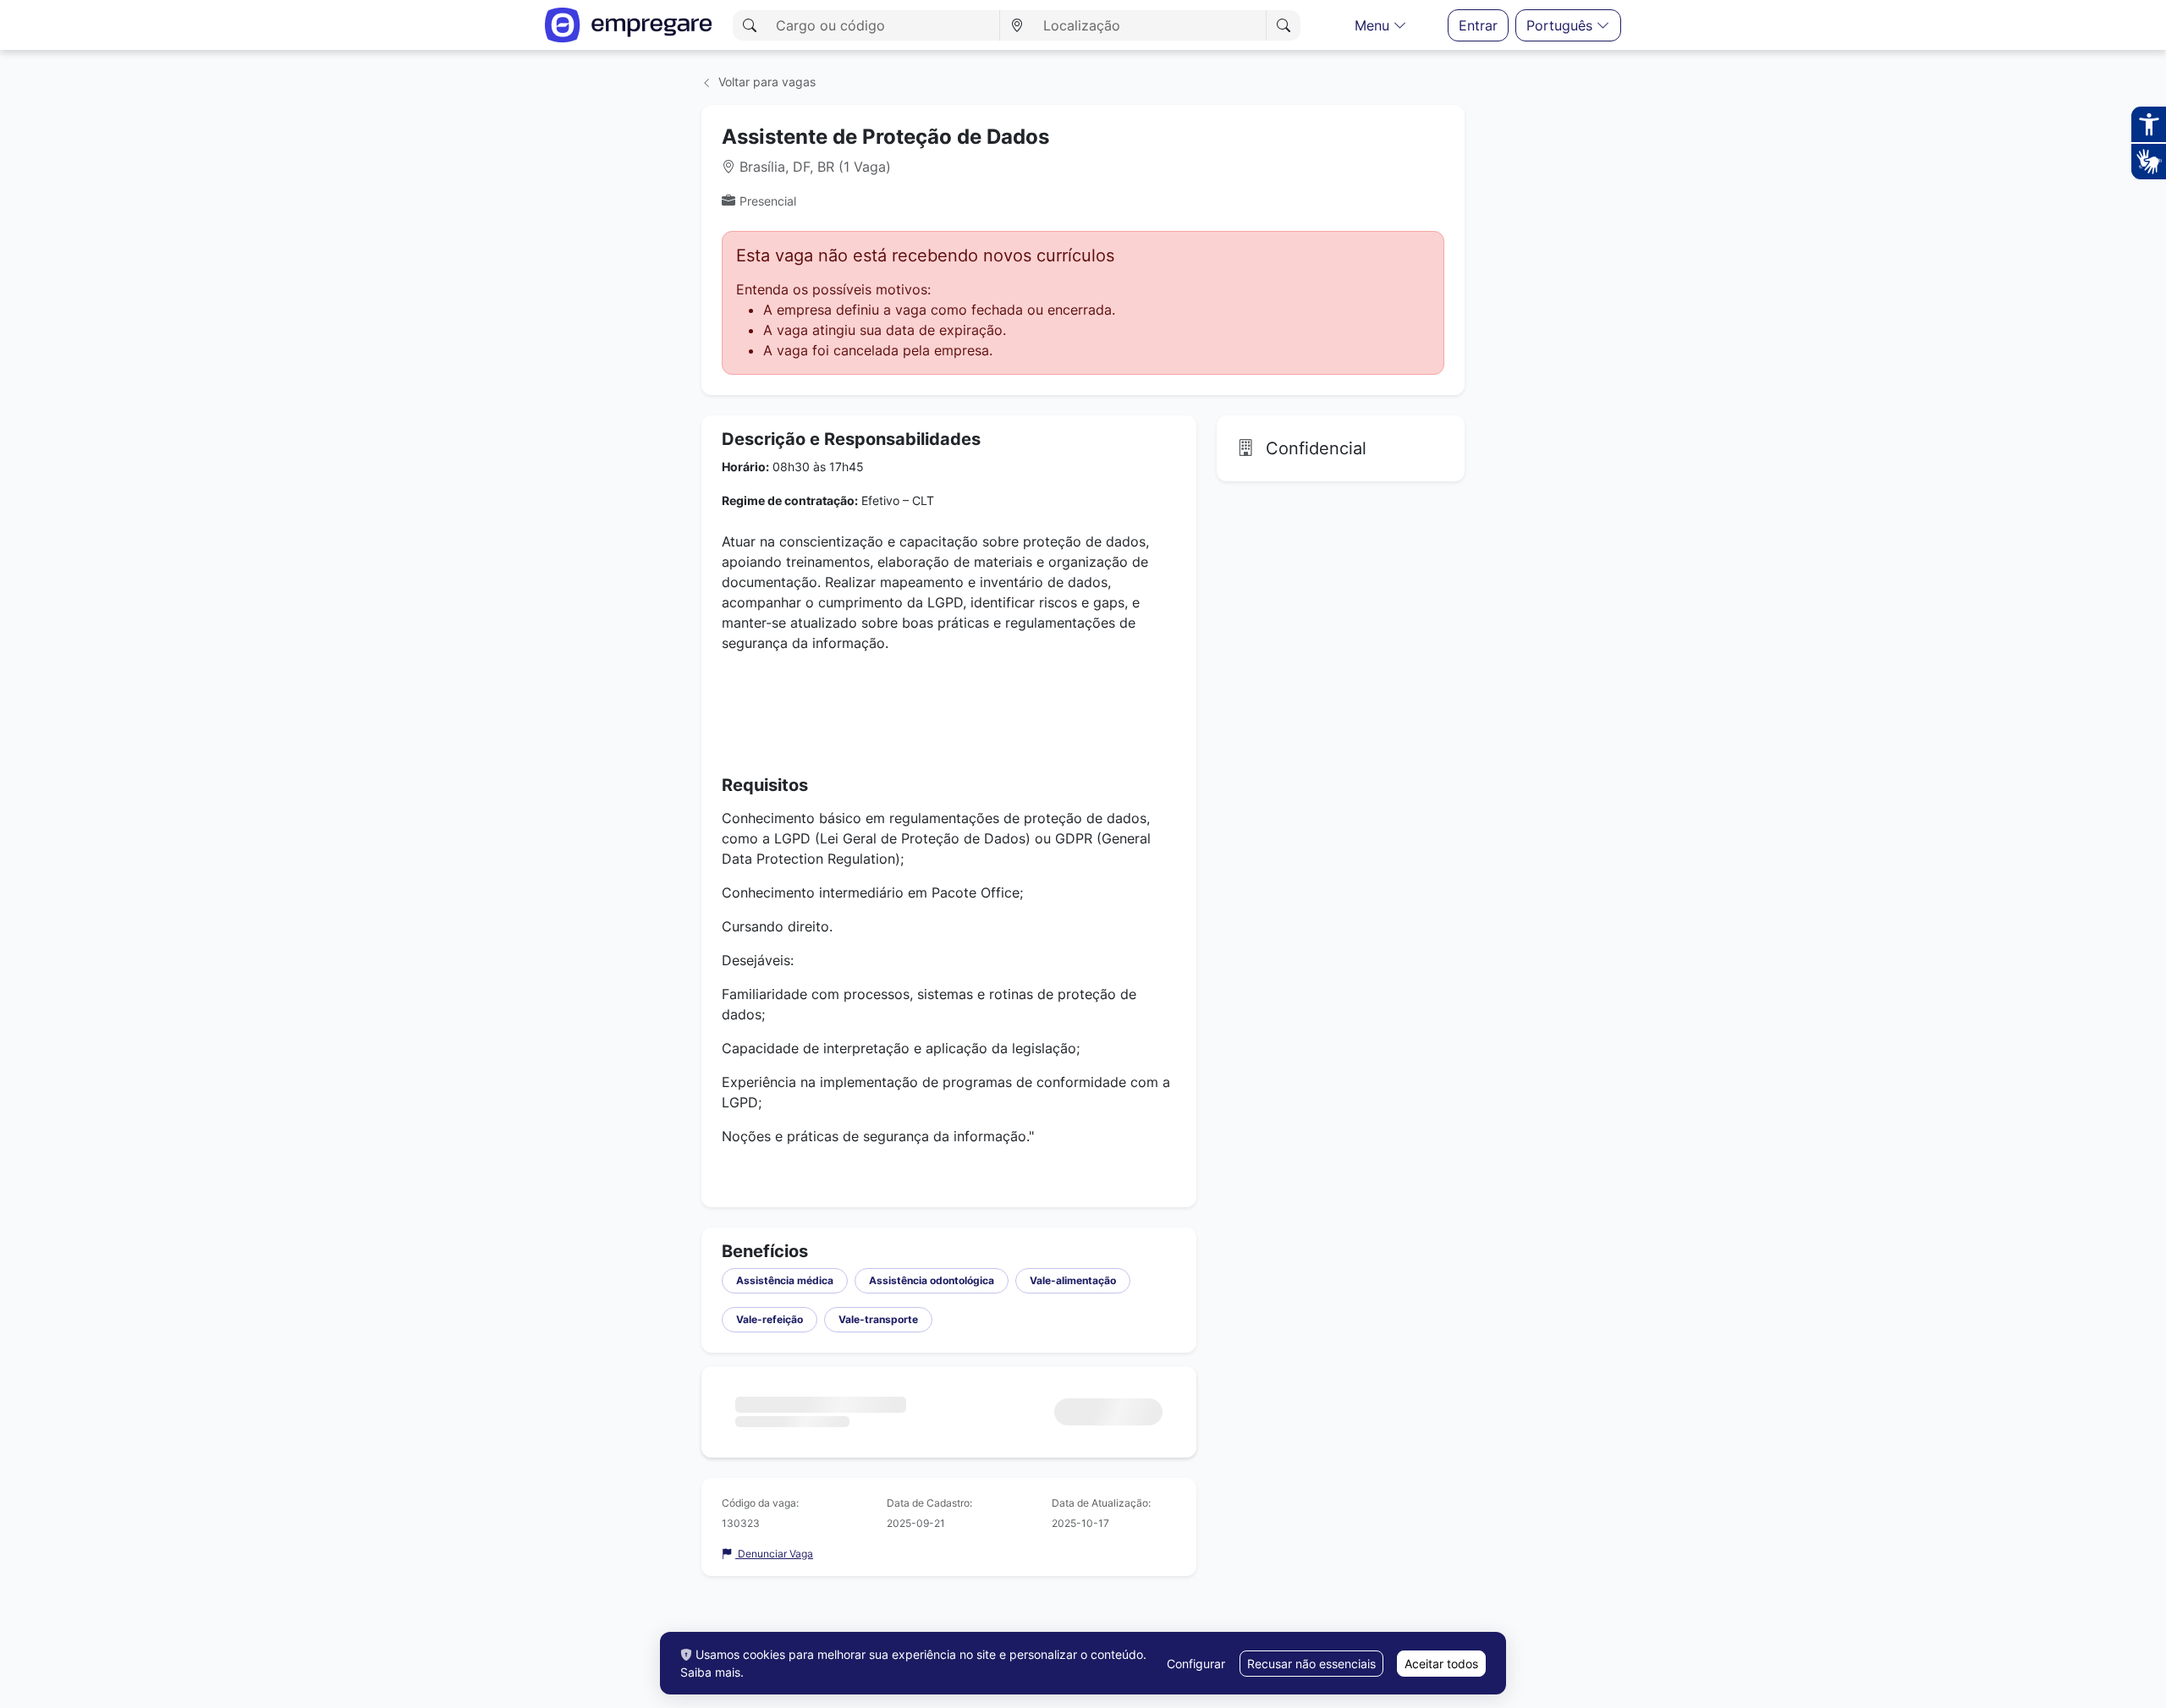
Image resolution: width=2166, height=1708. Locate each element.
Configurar (1196, 1664)
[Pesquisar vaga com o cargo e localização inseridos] (1283, 25)
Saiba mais (710, 1672)
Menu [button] (1374, 25)
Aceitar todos (1441, 1664)
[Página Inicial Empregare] (629, 25)
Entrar (1478, 25)
